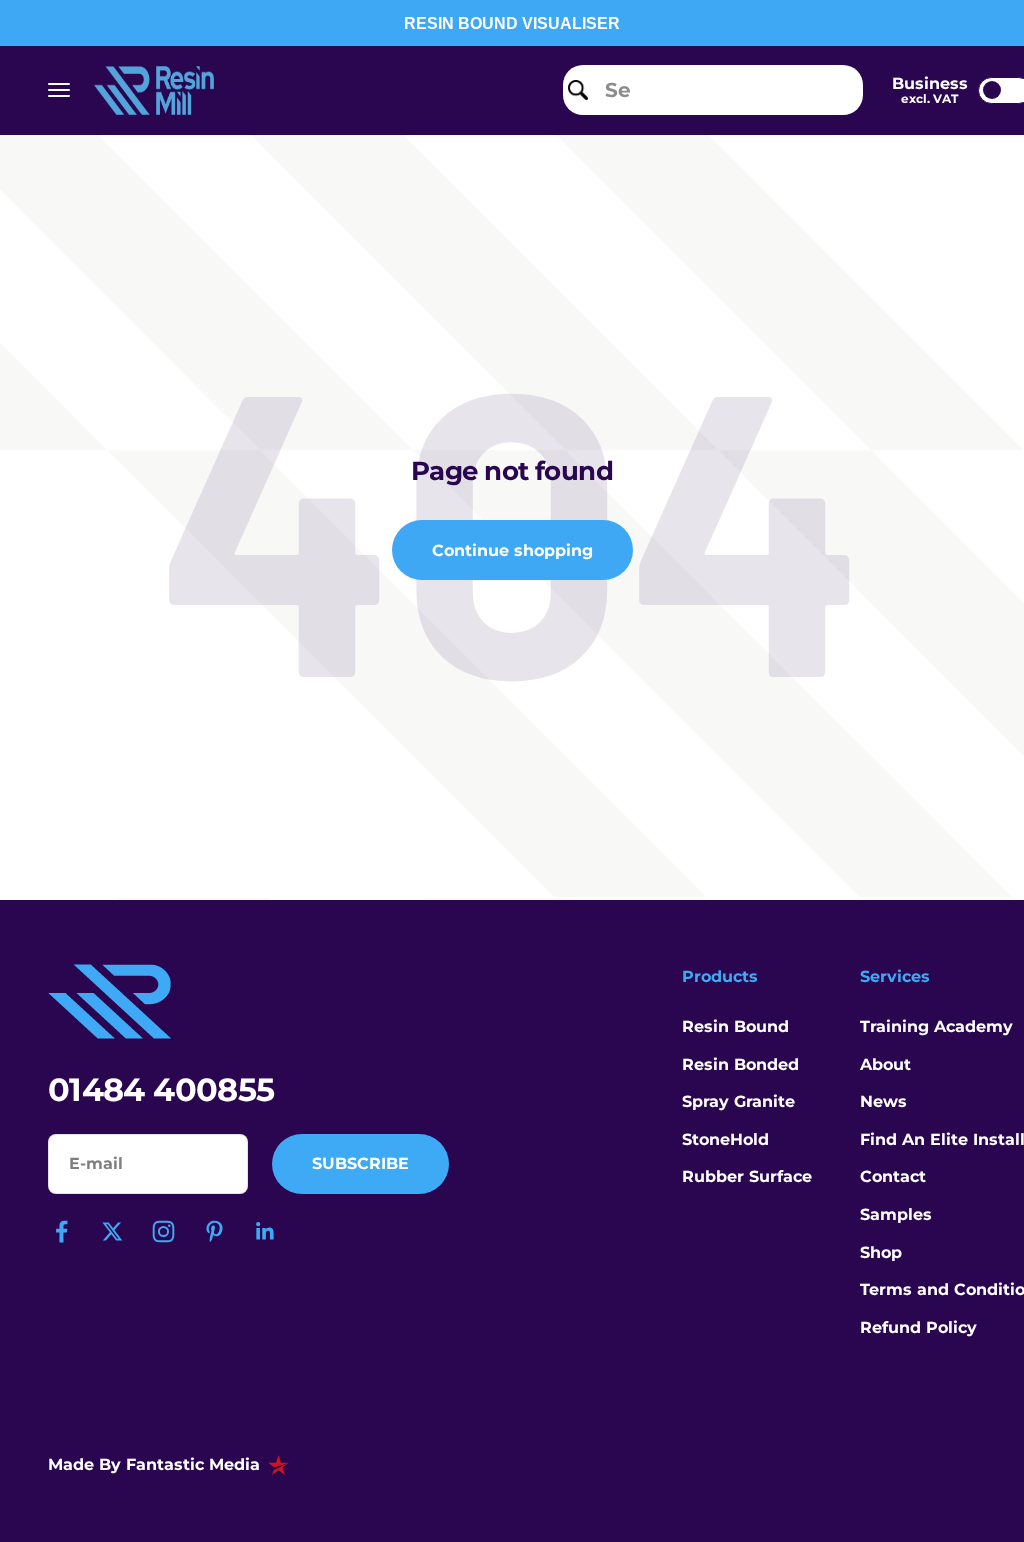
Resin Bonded (740, 1064)
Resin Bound (735, 1026)
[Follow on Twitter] (112, 1231)
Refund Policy (918, 1327)
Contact (893, 1176)
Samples (896, 1214)
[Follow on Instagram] (163, 1231)
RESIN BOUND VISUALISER (512, 23)
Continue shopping (512, 550)
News (883, 1101)
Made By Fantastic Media (154, 1464)
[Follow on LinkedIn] (265, 1231)
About (885, 1064)
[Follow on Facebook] (61, 1231)
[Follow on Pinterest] (214, 1231)
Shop (881, 1252)
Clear (834, 89)
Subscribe (360, 1163)
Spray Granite (738, 1101)
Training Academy (936, 1026)
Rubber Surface (747, 1176)
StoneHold (725, 1139)
